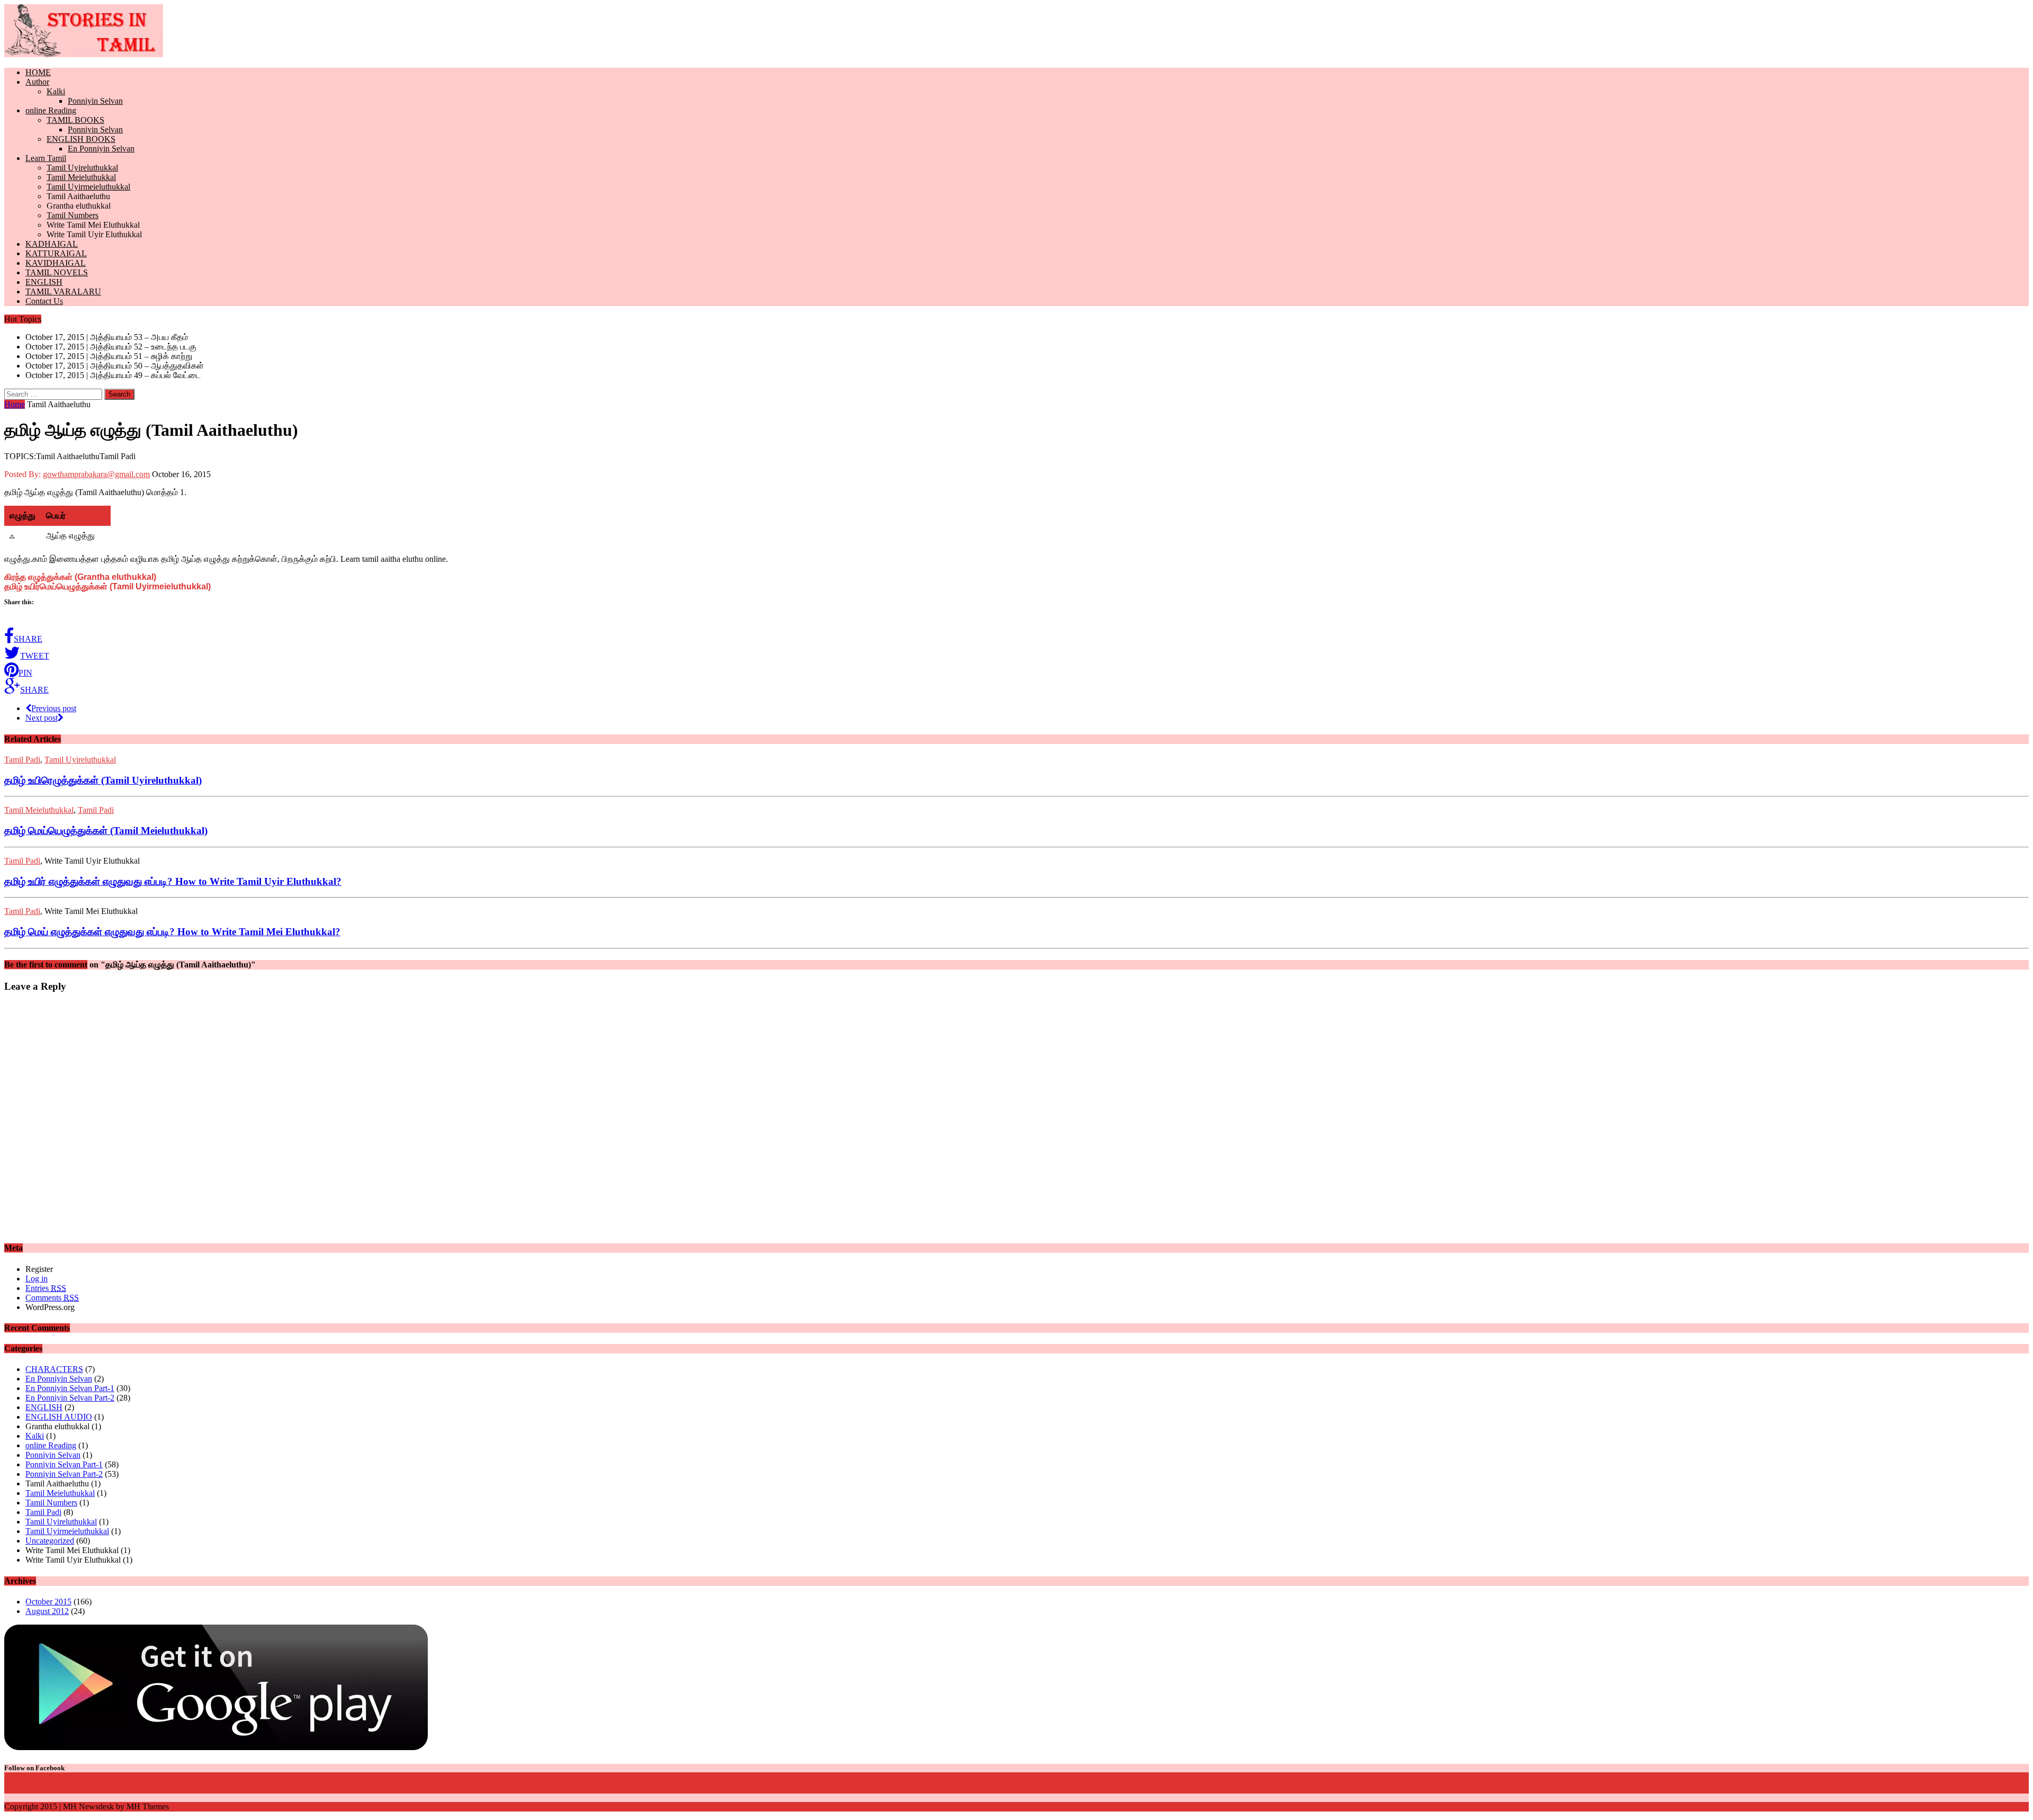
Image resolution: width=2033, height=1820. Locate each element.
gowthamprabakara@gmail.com (96, 474)
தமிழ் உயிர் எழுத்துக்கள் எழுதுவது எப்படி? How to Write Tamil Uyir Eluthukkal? (173, 881)
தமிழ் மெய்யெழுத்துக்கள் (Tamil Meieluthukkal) (106, 831)
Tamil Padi (22, 760)
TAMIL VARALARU (63, 292)
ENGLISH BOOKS (81, 139)
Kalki (56, 91)
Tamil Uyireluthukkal (82, 168)
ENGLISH (44, 282)
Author (37, 82)
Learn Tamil (46, 158)
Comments (52, 1298)
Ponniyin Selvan (95, 101)
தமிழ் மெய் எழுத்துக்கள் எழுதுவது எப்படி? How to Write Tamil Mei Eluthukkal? (172, 932)
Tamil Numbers (73, 215)
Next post (42, 718)
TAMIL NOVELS (57, 272)
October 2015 (48, 1602)
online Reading (51, 110)
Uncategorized (50, 1541)
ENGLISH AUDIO (59, 1417)
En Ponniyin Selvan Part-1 (70, 1388)
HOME (38, 72)
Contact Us (44, 301)
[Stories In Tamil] (1016, 32)
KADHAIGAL (52, 244)
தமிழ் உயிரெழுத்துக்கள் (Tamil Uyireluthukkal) (103, 780)
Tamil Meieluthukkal (81, 177)
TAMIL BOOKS (75, 120)
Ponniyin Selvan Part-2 (64, 1474)
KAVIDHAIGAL (56, 263)
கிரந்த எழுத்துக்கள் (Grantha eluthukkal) (80, 577)
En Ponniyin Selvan (101, 149)
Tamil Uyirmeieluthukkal (88, 187)
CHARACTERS (54, 1369)
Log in (37, 1279)
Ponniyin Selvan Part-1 (64, 1464)
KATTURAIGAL (56, 253)
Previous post (54, 708)
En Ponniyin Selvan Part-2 (70, 1398)
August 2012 (47, 1611)
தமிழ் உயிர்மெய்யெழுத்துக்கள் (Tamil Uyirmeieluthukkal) (107, 586)
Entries (46, 1288)
